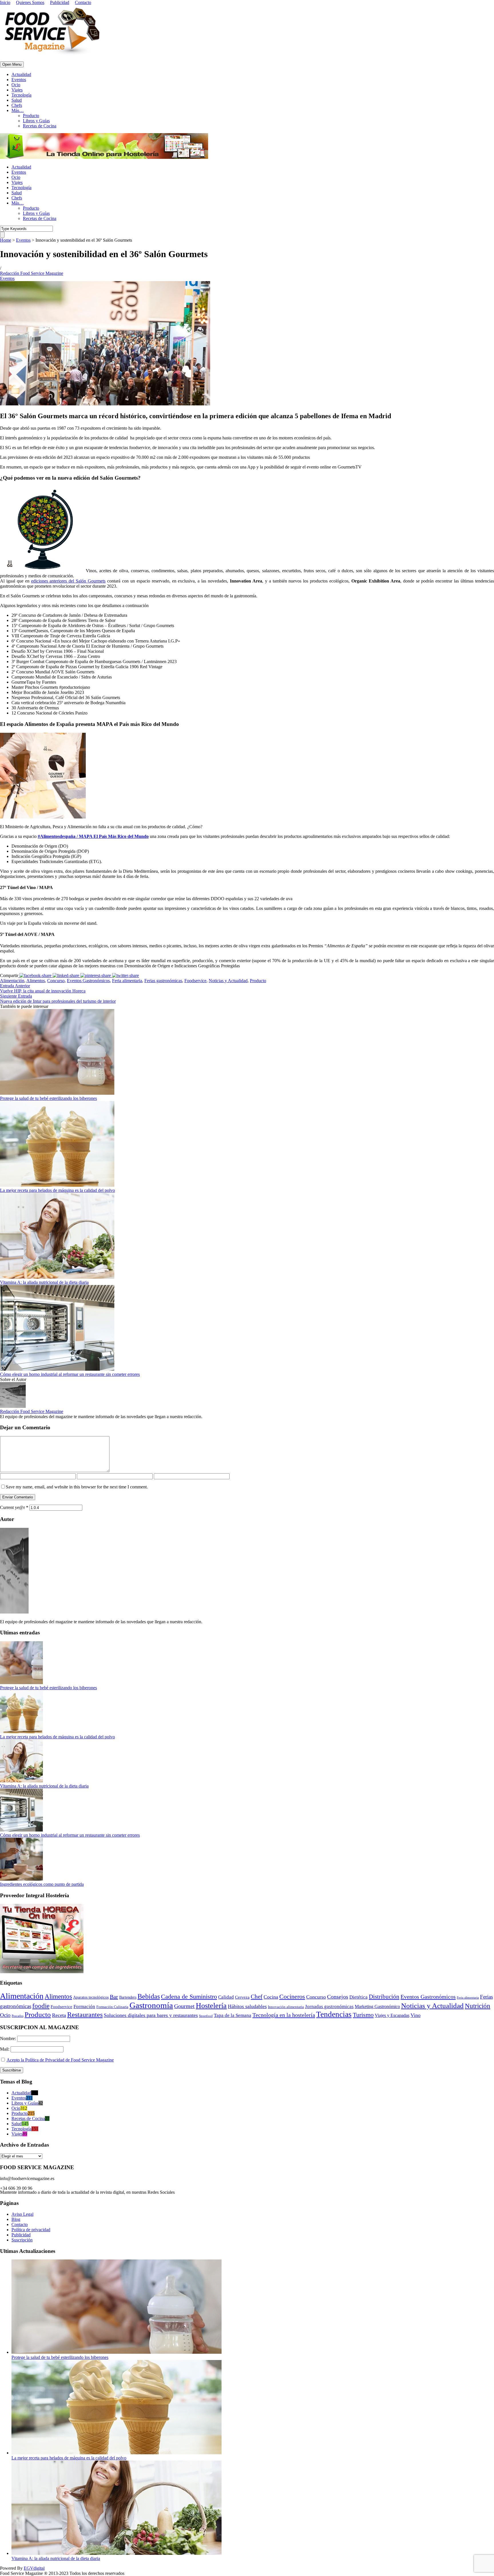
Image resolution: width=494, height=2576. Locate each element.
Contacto (83, 2)
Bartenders (128, 1997)
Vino (416, 2015)
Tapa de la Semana (233, 2015)
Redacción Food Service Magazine (32, 273)
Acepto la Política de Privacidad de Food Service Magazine (60, 2060)
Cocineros (292, 1997)
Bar (114, 1997)
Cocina (271, 1997)
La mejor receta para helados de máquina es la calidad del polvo (57, 1190)
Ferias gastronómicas (163, 981)
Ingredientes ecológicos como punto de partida (42, 1884)
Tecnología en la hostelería (284, 2015)
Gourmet (184, 2006)
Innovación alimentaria (286, 2007)
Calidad (226, 1997)
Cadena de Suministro (189, 1996)
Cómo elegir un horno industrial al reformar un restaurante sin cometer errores (70, 1374)
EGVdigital (34, 2568)
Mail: (5, 2049)
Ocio (16, 85)
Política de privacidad (31, 2230)
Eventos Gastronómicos (88, 981)
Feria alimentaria (127, 981)
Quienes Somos (30, 2)
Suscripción (22, 2240)
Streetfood (206, 2016)
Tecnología (21, 95)
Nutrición (478, 2006)
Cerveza (242, 1997)
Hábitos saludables (247, 2006)
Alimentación (12, 981)
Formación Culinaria (112, 2007)
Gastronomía (151, 2005)
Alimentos (36, 981)
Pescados (18, 2016)
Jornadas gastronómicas (329, 2006)
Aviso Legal (22, 2214)
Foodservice (195, 981)
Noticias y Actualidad (228, 981)
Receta (59, 2015)
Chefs (17, 105)
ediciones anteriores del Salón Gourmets (68, 581)
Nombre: (9, 2038)
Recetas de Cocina (40, 126)
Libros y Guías (36, 121)
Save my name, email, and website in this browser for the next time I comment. (77, 1487)
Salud (17, 100)
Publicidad (60, 2)
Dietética (358, 1997)
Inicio (5, 2)
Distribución (384, 1997)
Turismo (363, 2015)
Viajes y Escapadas (392, 2015)
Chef (257, 1997)
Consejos (338, 1997)
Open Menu (12, 64)
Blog (16, 2219)
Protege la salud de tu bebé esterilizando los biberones (48, 1098)
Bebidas (149, 1996)
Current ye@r (14, 1507)
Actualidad (21, 74)
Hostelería (211, 2006)
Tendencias (334, 2014)
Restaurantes (85, 2015)
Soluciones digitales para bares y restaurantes (151, 2015)
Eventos (19, 80)
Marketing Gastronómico (377, 2006)
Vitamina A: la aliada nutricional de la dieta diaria (44, 1282)
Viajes (17, 90)
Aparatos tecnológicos (91, 1997)
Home (6, 240)
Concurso (56, 981)
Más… (18, 110)
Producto (31, 116)
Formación (84, 2006)
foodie (41, 2006)
